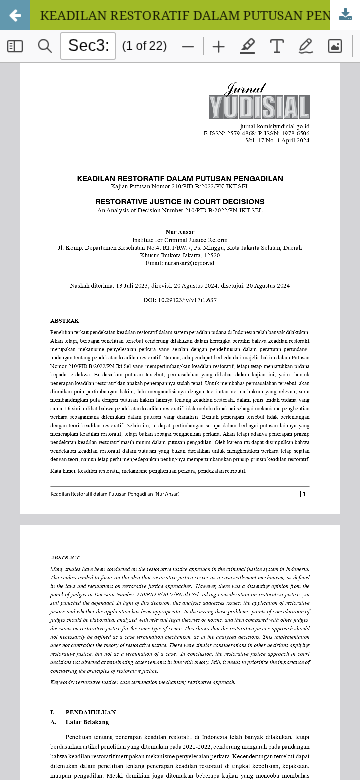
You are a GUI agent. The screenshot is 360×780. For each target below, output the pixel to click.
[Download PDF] (345, 15)
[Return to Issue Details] (15, 15)
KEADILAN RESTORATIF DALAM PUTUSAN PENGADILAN (200, 15)
